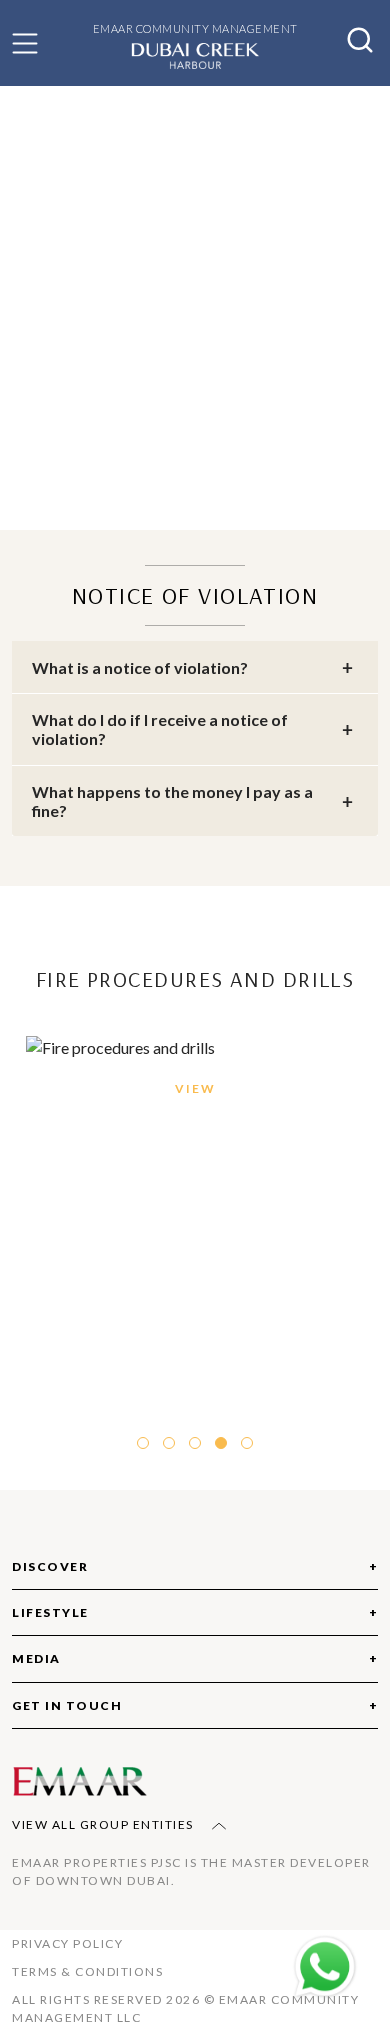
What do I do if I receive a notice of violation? (160, 729)
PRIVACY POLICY (67, 1943)
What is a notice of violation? (140, 667)
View (195, 1088)
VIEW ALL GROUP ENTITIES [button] (104, 1824)
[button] (25, 43)
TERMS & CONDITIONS (87, 1971)
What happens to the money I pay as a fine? (172, 801)
